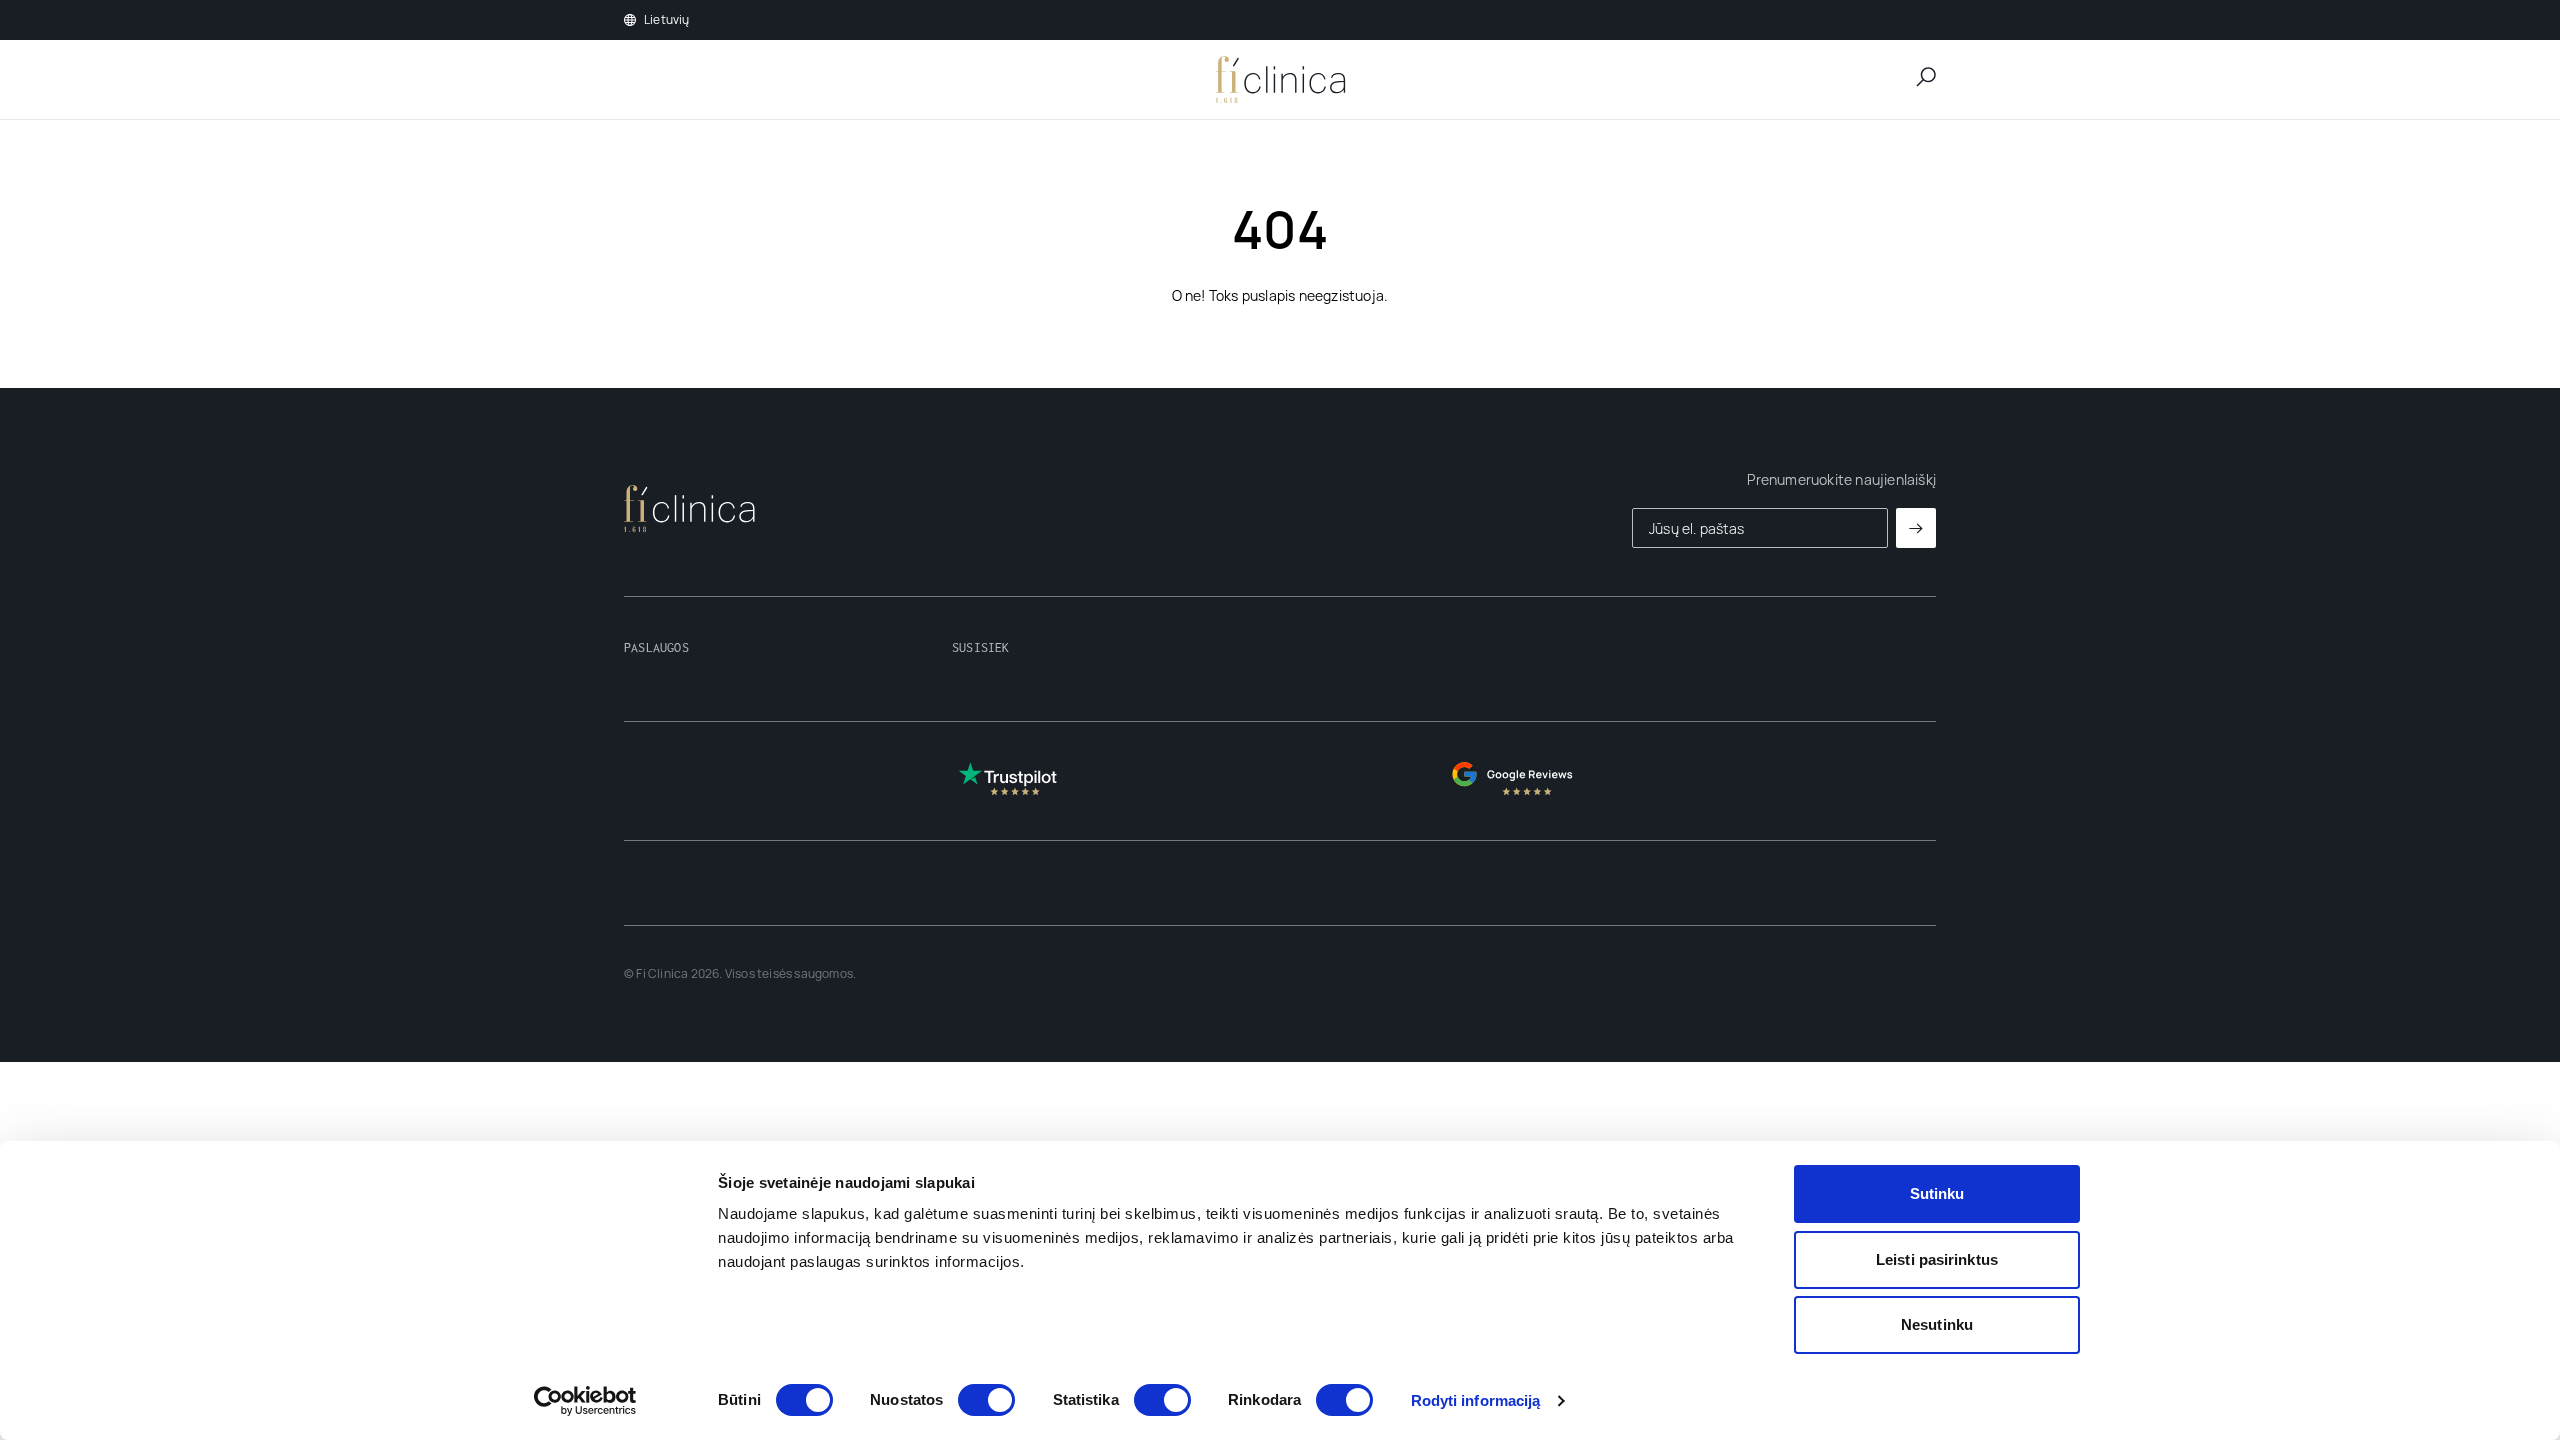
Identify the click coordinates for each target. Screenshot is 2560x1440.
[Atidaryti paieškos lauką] (1926, 77)
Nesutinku (1937, 1324)
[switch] (986, 1400)
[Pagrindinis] (1280, 80)
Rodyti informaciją (1476, 1400)
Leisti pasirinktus (1937, 1259)
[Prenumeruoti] (1916, 528)
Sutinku (1937, 1193)
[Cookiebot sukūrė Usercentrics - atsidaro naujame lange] (585, 1401)
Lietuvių (667, 20)
